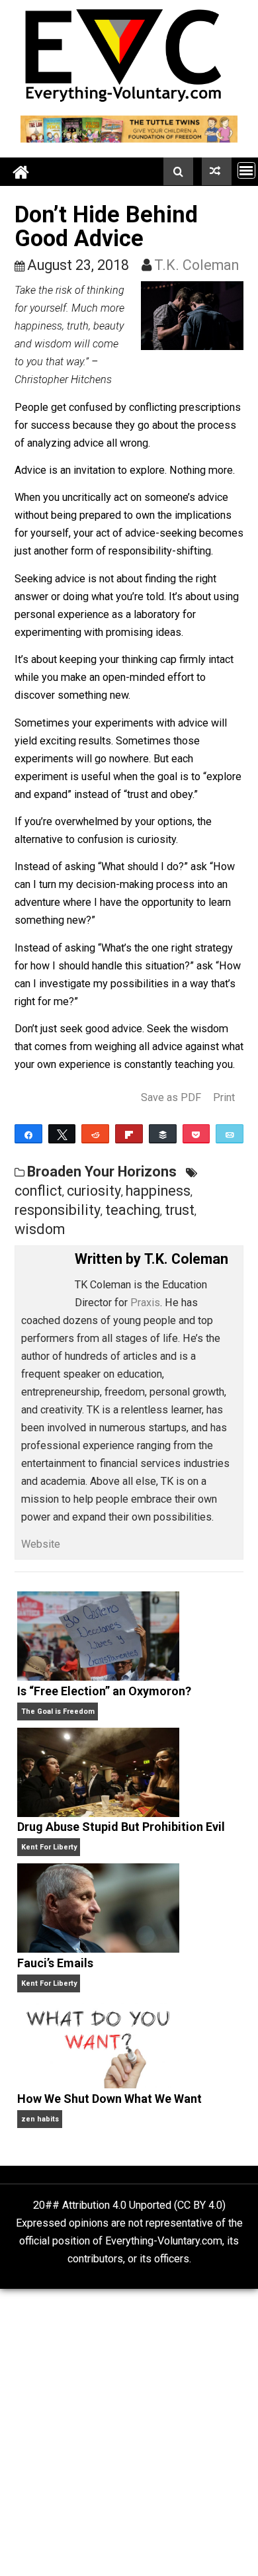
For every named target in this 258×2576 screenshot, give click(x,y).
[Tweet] (62, 1134)
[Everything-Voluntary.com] (21, 172)
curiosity (94, 1191)
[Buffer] (163, 1134)
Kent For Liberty (49, 1847)
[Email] (230, 1134)
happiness (158, 1191)
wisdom (40, 1229)
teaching (133, 1210)
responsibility (58, 1210)
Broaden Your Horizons (102, 1172)
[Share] (28, 1134)
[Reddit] (95, 1134)
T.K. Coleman (196, 265)
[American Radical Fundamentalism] (217, 171)
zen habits (40, 2119)
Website (41, 1544)
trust (180, 1210)
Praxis (145, 1303)
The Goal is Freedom (58, 1711)
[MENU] (246, 170)
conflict (38, 1191)
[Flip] (129, 1134)
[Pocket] (196, 1134)
